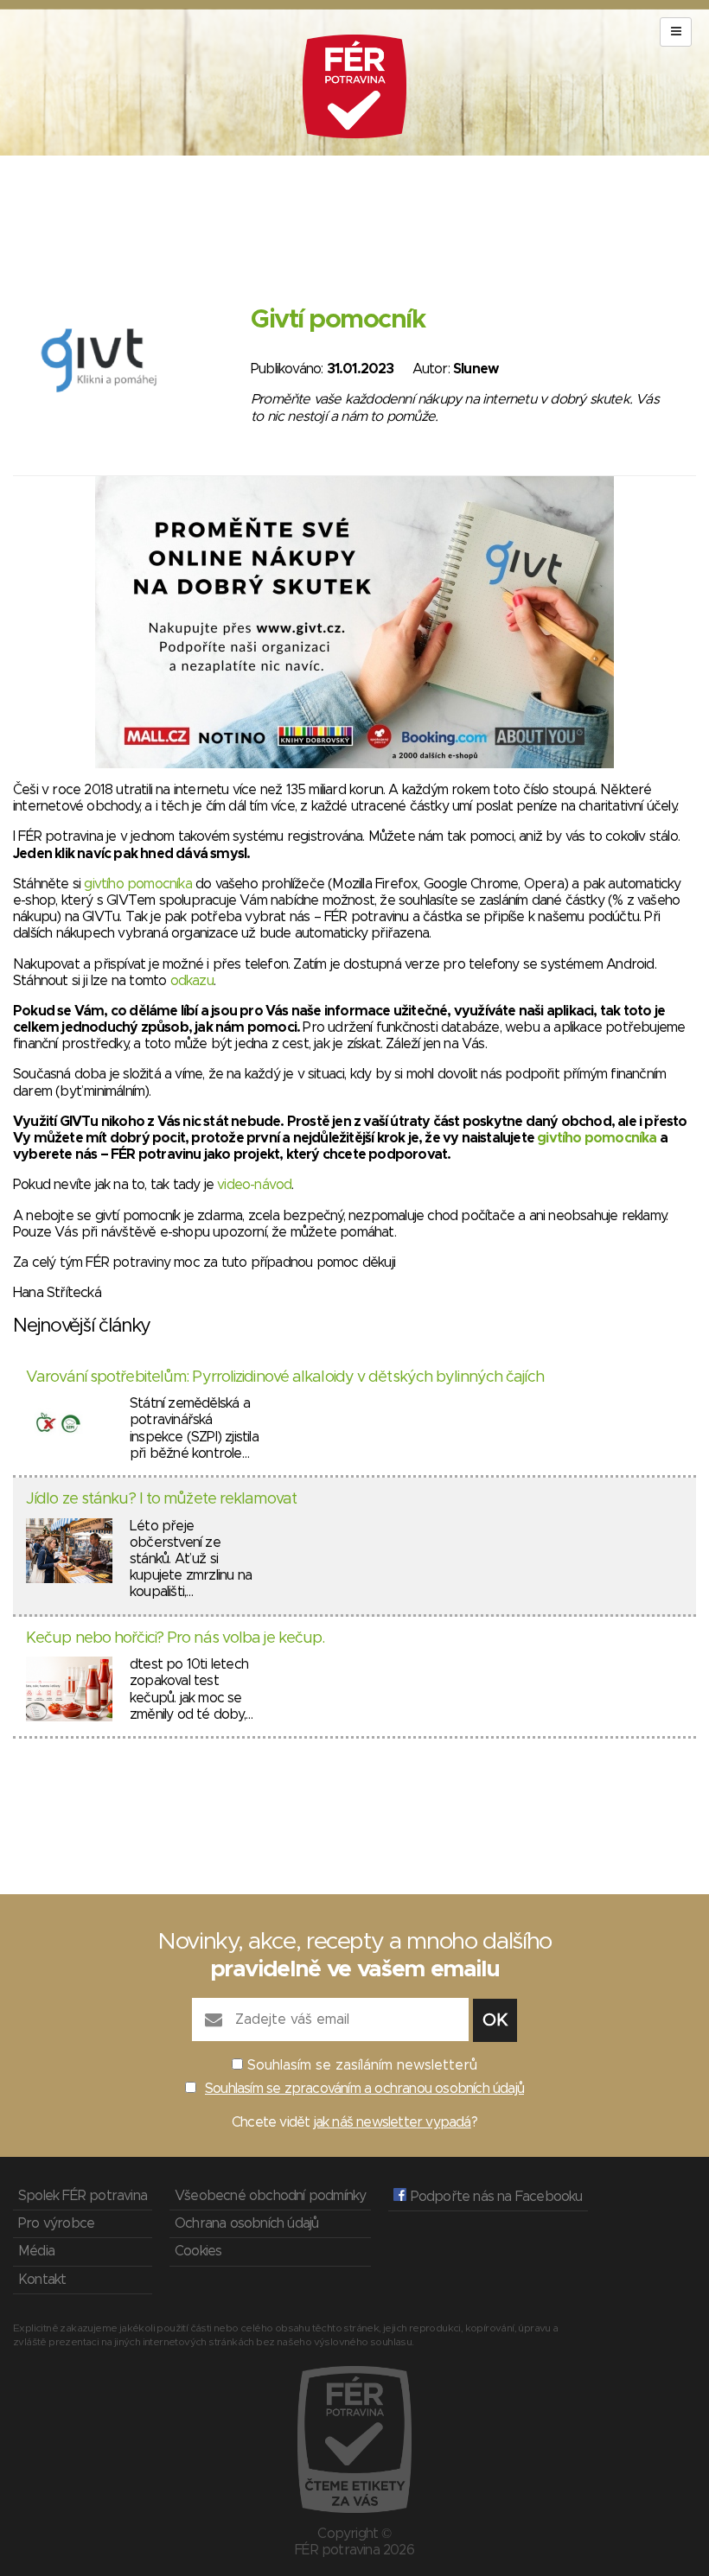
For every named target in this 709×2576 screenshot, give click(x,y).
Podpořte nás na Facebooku (494, 2197)
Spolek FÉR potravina (83, 2196)
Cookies (198, 2251)
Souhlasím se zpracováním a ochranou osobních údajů (364, 2089)
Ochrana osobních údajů (246, 2223)
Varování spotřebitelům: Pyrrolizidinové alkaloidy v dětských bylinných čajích (285, 1377)
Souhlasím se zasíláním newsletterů (362, 2065)
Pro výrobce (56, 2223)
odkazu (192, 981)
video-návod (254, 1185)
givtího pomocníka (137, 884)
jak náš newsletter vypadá (393, 2122)
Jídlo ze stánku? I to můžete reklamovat (161, 1499)
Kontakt (42, 2280)
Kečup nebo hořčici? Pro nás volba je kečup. (175, 1638)
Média (36, 2251)
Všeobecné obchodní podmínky (270, 2196)
